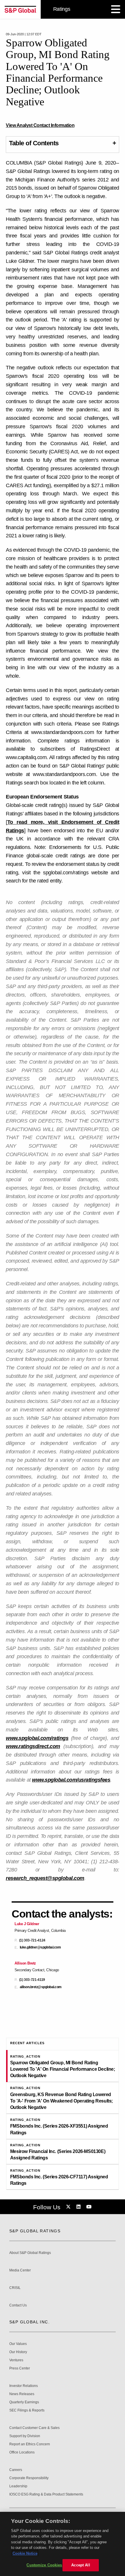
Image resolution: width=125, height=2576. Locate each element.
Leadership (18, 2486)
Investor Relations (24, 2386)
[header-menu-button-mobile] (116, 9)
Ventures (16, 2360)
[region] (63, 2544)
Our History (18, 2352)
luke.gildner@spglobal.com (40, 1947)
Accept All (81, 2565)
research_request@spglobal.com (45, 1878)
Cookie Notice (25, 2553)
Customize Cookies (44, 2565)
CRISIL (15, 2288)
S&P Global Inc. (30, 2322)
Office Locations (22, 2452)
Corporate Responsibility (29, 2478)
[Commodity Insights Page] (69, 2207)
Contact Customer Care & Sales (34, 2428)
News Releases (22, 2394)
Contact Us (18, 2305)
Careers (16, 2470)
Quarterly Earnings (24, 2402)
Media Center (20, 2270)
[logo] (20, 9)
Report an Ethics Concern (30, 2444)
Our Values (18, 2344)
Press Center (20, 2368)
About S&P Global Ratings (30, 2253)
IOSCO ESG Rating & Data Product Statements (46, 2494)
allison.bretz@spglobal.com (41, 1987)
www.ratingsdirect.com (33, 1746)
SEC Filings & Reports (27, 2410)
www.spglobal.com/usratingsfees (71, 1780)
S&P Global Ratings (35, 2231)
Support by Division (25, 2436)
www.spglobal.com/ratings (37, 1738)
